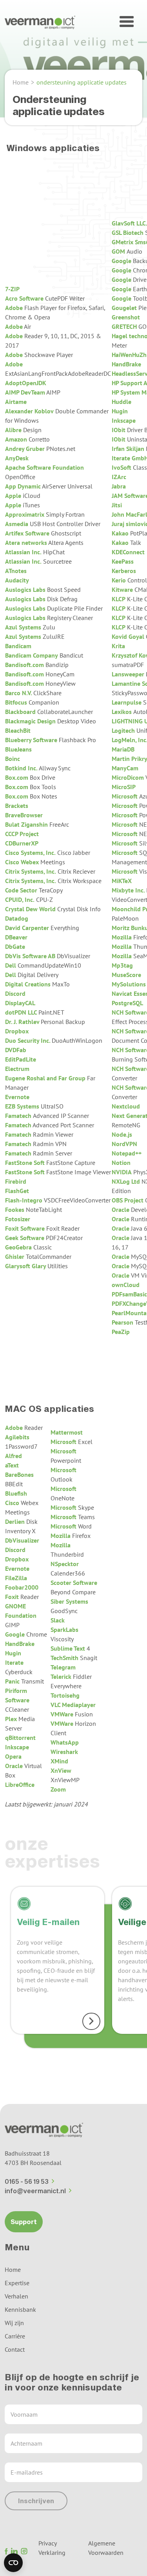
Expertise (17, 2283)
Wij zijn (14, 2323)
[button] (127, 22)
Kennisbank (20, 2309)
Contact (15, 2349)
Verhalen (16, 2296)
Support (24, 2222)
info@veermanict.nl (35, 2191)
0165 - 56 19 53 (27, 2181)
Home (21, 82)
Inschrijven (36, 2501)
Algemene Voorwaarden (106, 2548)
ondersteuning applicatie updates (82, 82)
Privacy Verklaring (52, 2548)
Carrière (15, 2336)
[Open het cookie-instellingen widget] (13, 2563)
